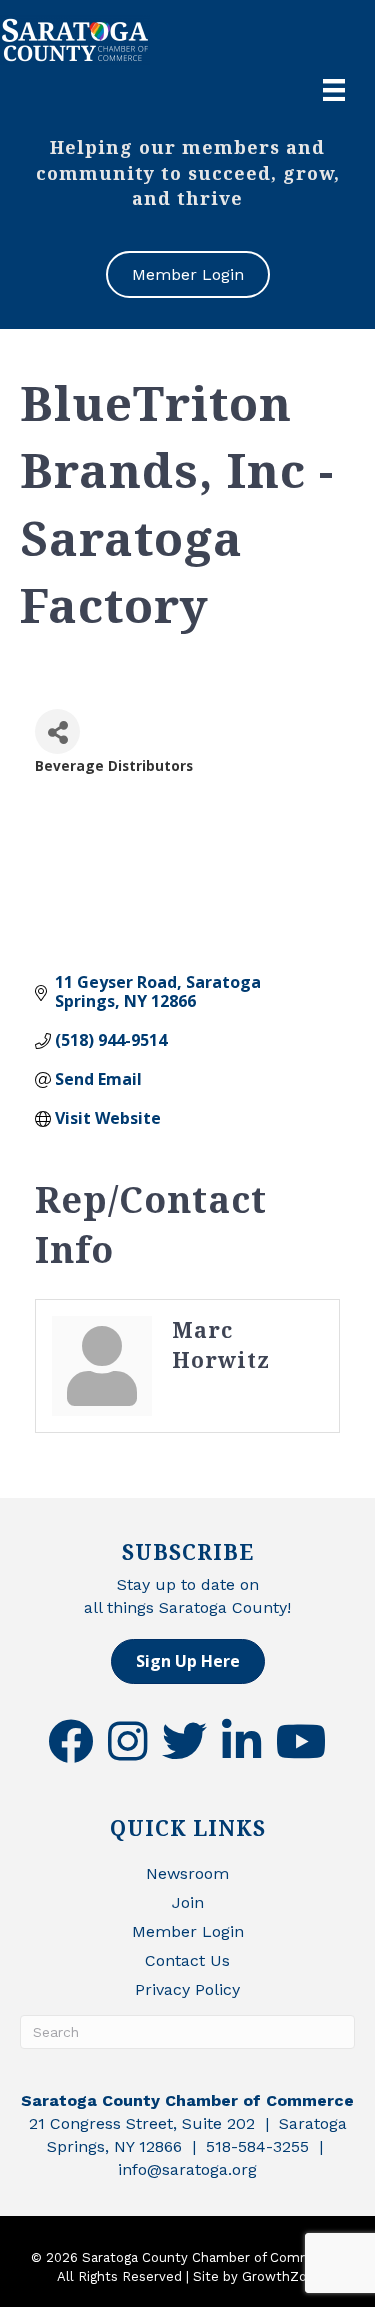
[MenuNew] (334, 90)
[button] (188, 1661)
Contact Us (187, 1960)
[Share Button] (57, 731)
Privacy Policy (187, 1989)
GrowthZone (282, 2276)
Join (188, 1902)
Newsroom (187, 1873)
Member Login (188, 1931)
